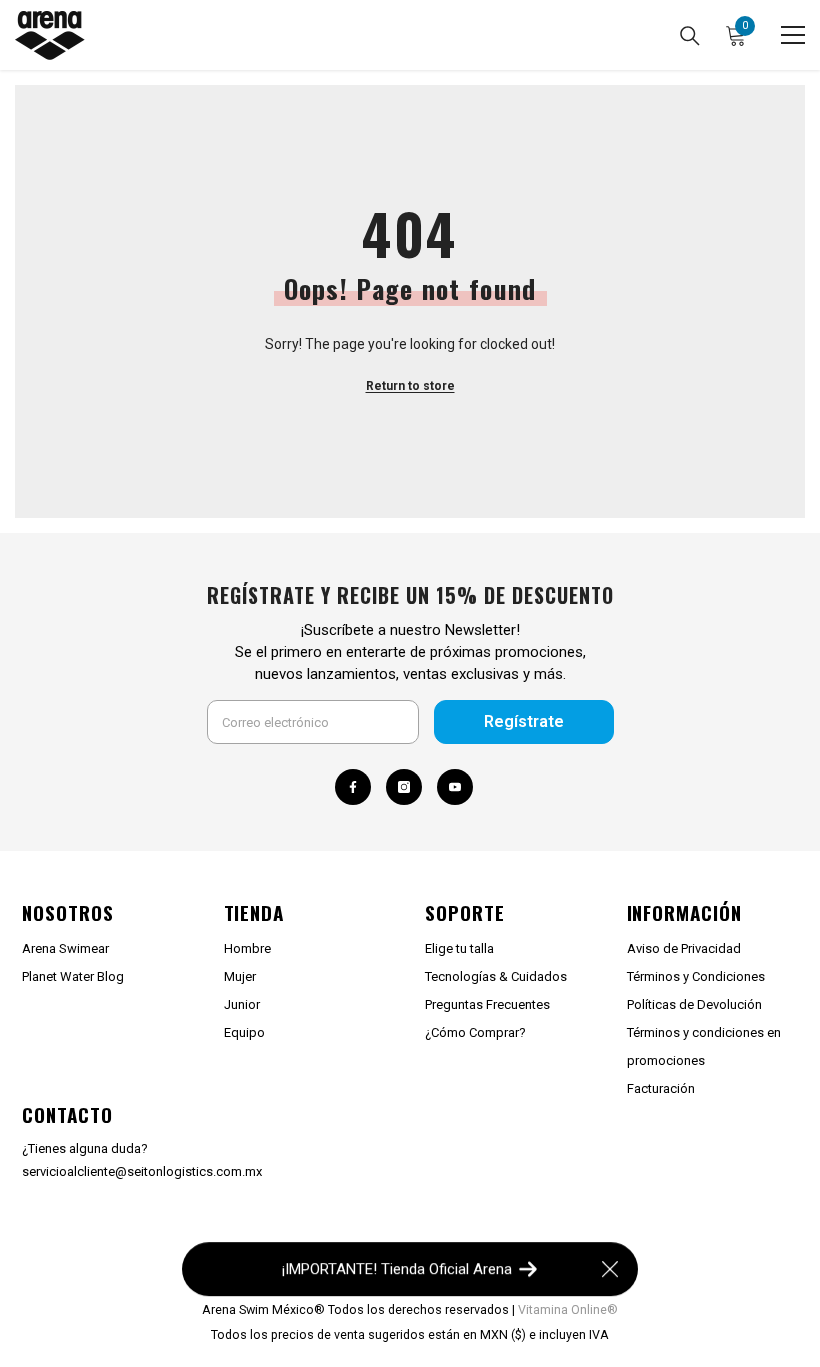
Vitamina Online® (568, 1309)
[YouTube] (455, 787)
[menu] (793, 35)
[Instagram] (404, 787)
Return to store (410, 386)
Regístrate (524, 721)
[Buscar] (690, 36)
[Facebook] (353, 787)
